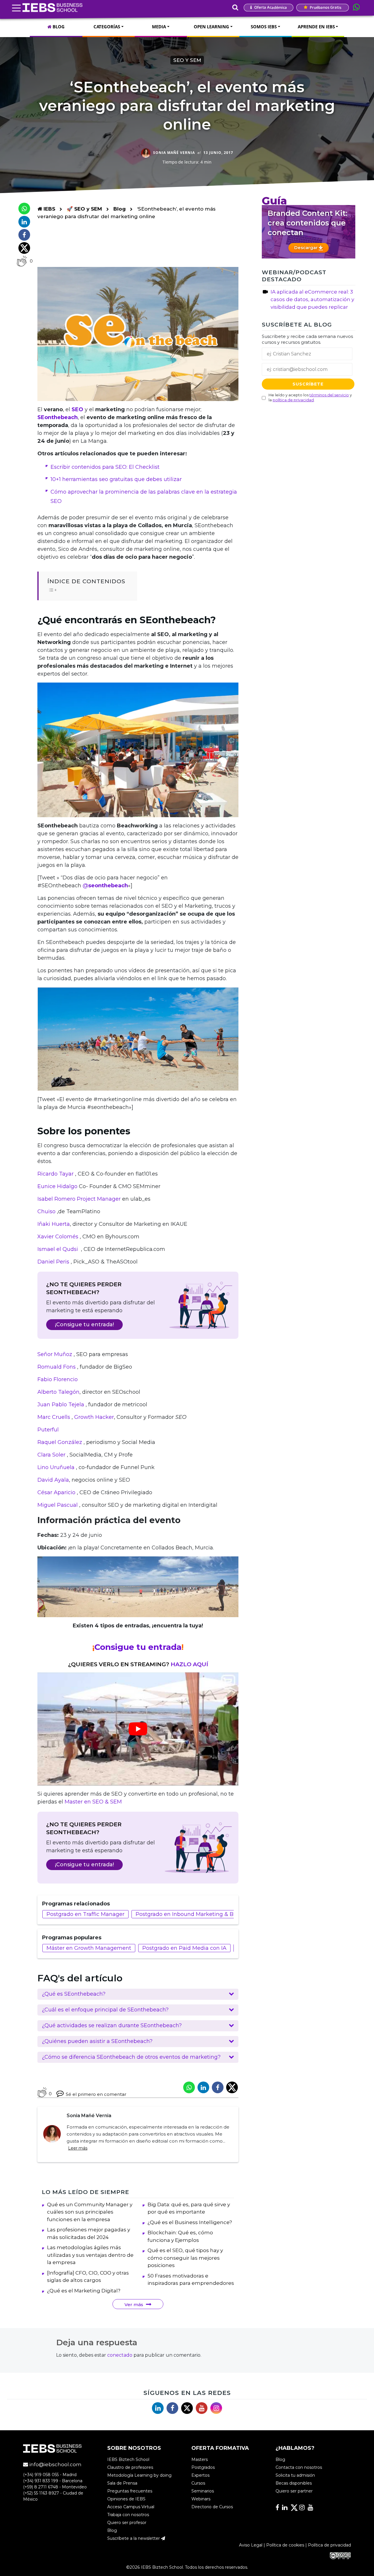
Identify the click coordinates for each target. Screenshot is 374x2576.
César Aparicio (56, 1492)
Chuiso (46, 1211)
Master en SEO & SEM (94, 1802)
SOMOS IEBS (264, 27)
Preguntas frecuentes (130, 2491)
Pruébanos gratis (325, 7)
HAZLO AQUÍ (189, 1664)
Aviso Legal (251, 2545)
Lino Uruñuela (56, 1467)
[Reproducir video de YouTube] (138, 1729)
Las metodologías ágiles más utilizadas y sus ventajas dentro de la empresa (90, 2255)
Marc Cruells (54, 1417)
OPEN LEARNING (211, 27)
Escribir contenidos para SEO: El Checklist (105, 467)
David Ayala (53, 1480)
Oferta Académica (270, 7)
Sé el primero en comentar (96, 2094)
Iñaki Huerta (54, 1224)
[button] (138, 1994)
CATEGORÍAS (107, 27)
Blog (120, 209)
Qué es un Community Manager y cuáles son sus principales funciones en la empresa (90, 2212)
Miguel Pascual (58, 1505)
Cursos (198, 2483)
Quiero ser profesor (127, 2523)
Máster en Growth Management (89, 1948)
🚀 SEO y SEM (85, 209)
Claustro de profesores (130, 2468)
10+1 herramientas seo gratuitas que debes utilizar (116, 479)
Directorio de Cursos (212, 2507)
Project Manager (99, 1199)
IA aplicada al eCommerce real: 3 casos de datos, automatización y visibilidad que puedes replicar (312, 299)
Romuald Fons (57, 1367)
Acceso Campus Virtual (131, 2507)
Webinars (201, 2499)
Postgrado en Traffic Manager (85, 1914)
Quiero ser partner (294, 2491)
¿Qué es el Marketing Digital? (84, 2291)
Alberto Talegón (58, 1392)
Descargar (307, 248)
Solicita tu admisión (295, 2476)
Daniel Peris (53, 1262)
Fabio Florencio (58, 1379)
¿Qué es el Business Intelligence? (190, 2222)
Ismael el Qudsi (58, 1249)
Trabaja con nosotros (128, 2515)
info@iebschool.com (55, 2465)
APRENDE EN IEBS (316, 27)
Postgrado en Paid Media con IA (184, 1948)
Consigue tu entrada (138, 1647)
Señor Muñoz (56, 1354)
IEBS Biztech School (128, 2460)
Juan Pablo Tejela (62, 1405)
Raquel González (60, 1442)
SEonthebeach (58, 417)
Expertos (200, 2476)
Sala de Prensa (122, 2483)
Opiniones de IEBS (126, 2499)
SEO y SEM (187, 60)
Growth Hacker (94, 1417)
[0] (22, 261)
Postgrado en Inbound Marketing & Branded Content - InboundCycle (226, 1914)
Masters (200, 2460)
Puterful (48, 1430)
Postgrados (203, 2468)
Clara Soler (51, 1455)
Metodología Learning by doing (139, 2476)
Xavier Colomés (59, 1237)
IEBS (49, 209)
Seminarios (203, 2491)
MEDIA (159, 27)
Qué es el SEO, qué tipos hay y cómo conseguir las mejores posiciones (185, 2258)
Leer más (78, 2148)
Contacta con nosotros (299, 2468)
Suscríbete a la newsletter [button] (134, 2539)
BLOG (58, 27)
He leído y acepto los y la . (310, 397)
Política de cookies (285, 2545)
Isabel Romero (56, 1199)
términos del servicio (329, 395)
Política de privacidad (329, 2545)
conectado (120, 2355)
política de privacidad (293, 400)
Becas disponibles (294, 2483)
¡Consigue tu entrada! (84, 1325)
